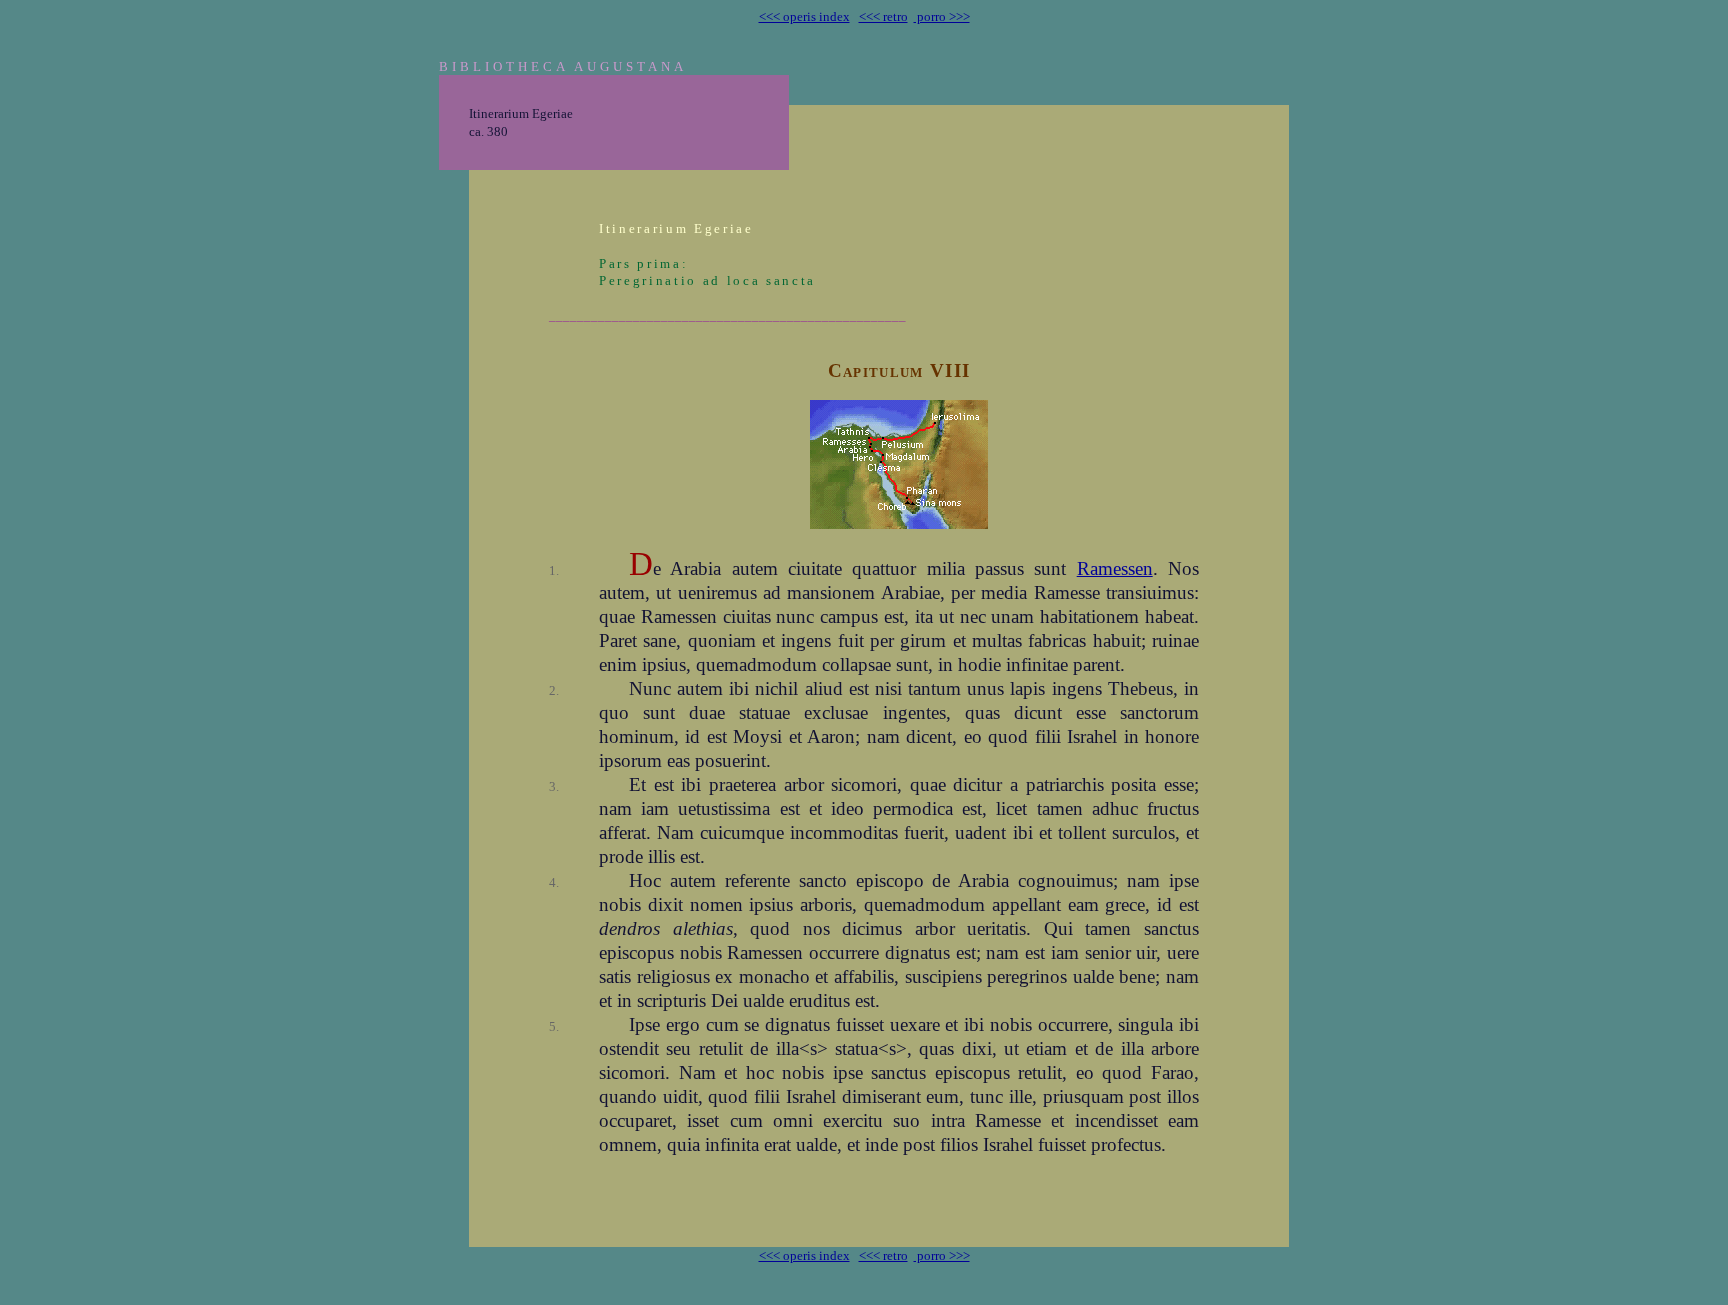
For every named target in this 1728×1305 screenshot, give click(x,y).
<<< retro (883, 16)
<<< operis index (804, 16)
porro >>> (942, 16)
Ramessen (1115, 568)
